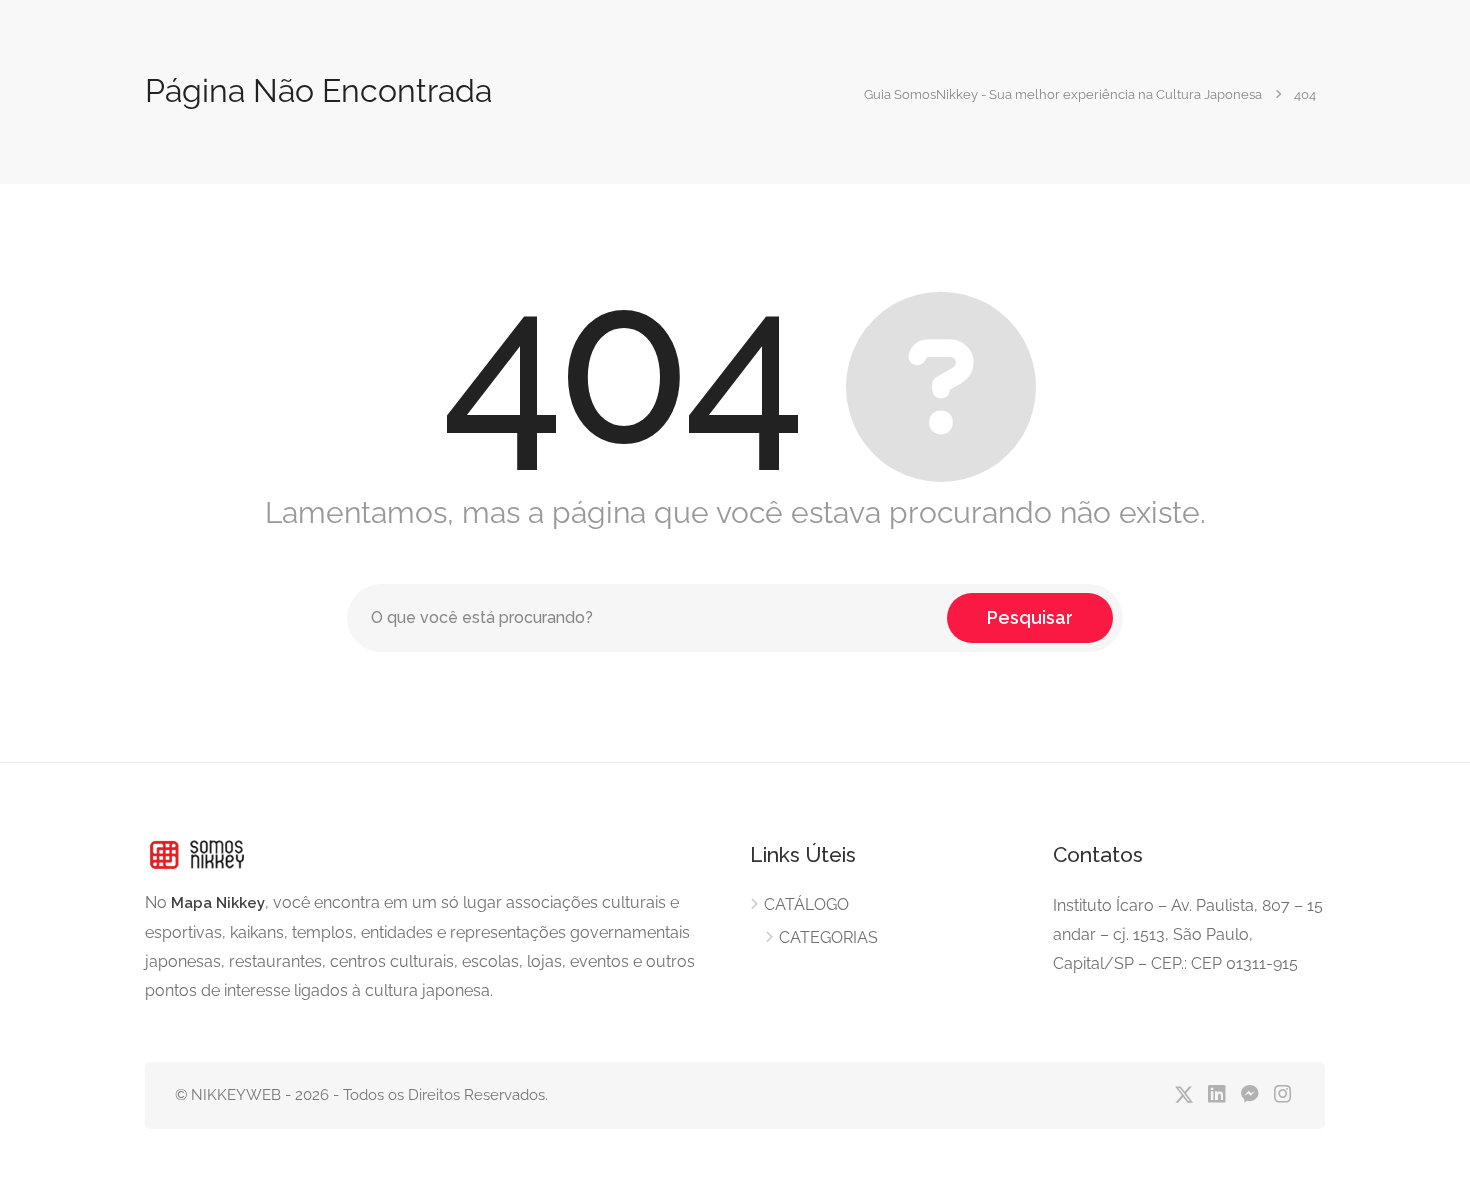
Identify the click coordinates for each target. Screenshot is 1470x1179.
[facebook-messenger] (1249, 1095)
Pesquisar (1030, 617)
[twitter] (1183, 1095)
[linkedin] (1216, 1095)
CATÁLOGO (806, 904)
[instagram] (1282, 1095)
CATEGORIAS (828, 937)
